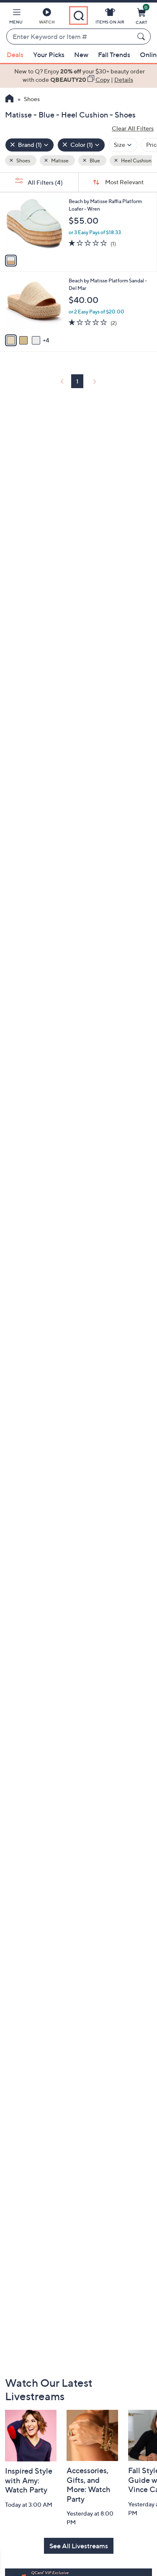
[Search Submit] (142, 37)
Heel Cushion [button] (136, 161)
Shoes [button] (23, 161)
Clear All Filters (133, 128)
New (81, 55)
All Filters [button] (45, 182)
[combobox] (70, 37)
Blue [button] (94, 161)
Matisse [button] (59, 161)
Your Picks (49, 55)
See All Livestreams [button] (79, 2546)
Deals (15, 55)
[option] (78, 76)
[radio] (11, 261)
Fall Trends (114, 55)
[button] (16, 18)
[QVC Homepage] (9, 99)
